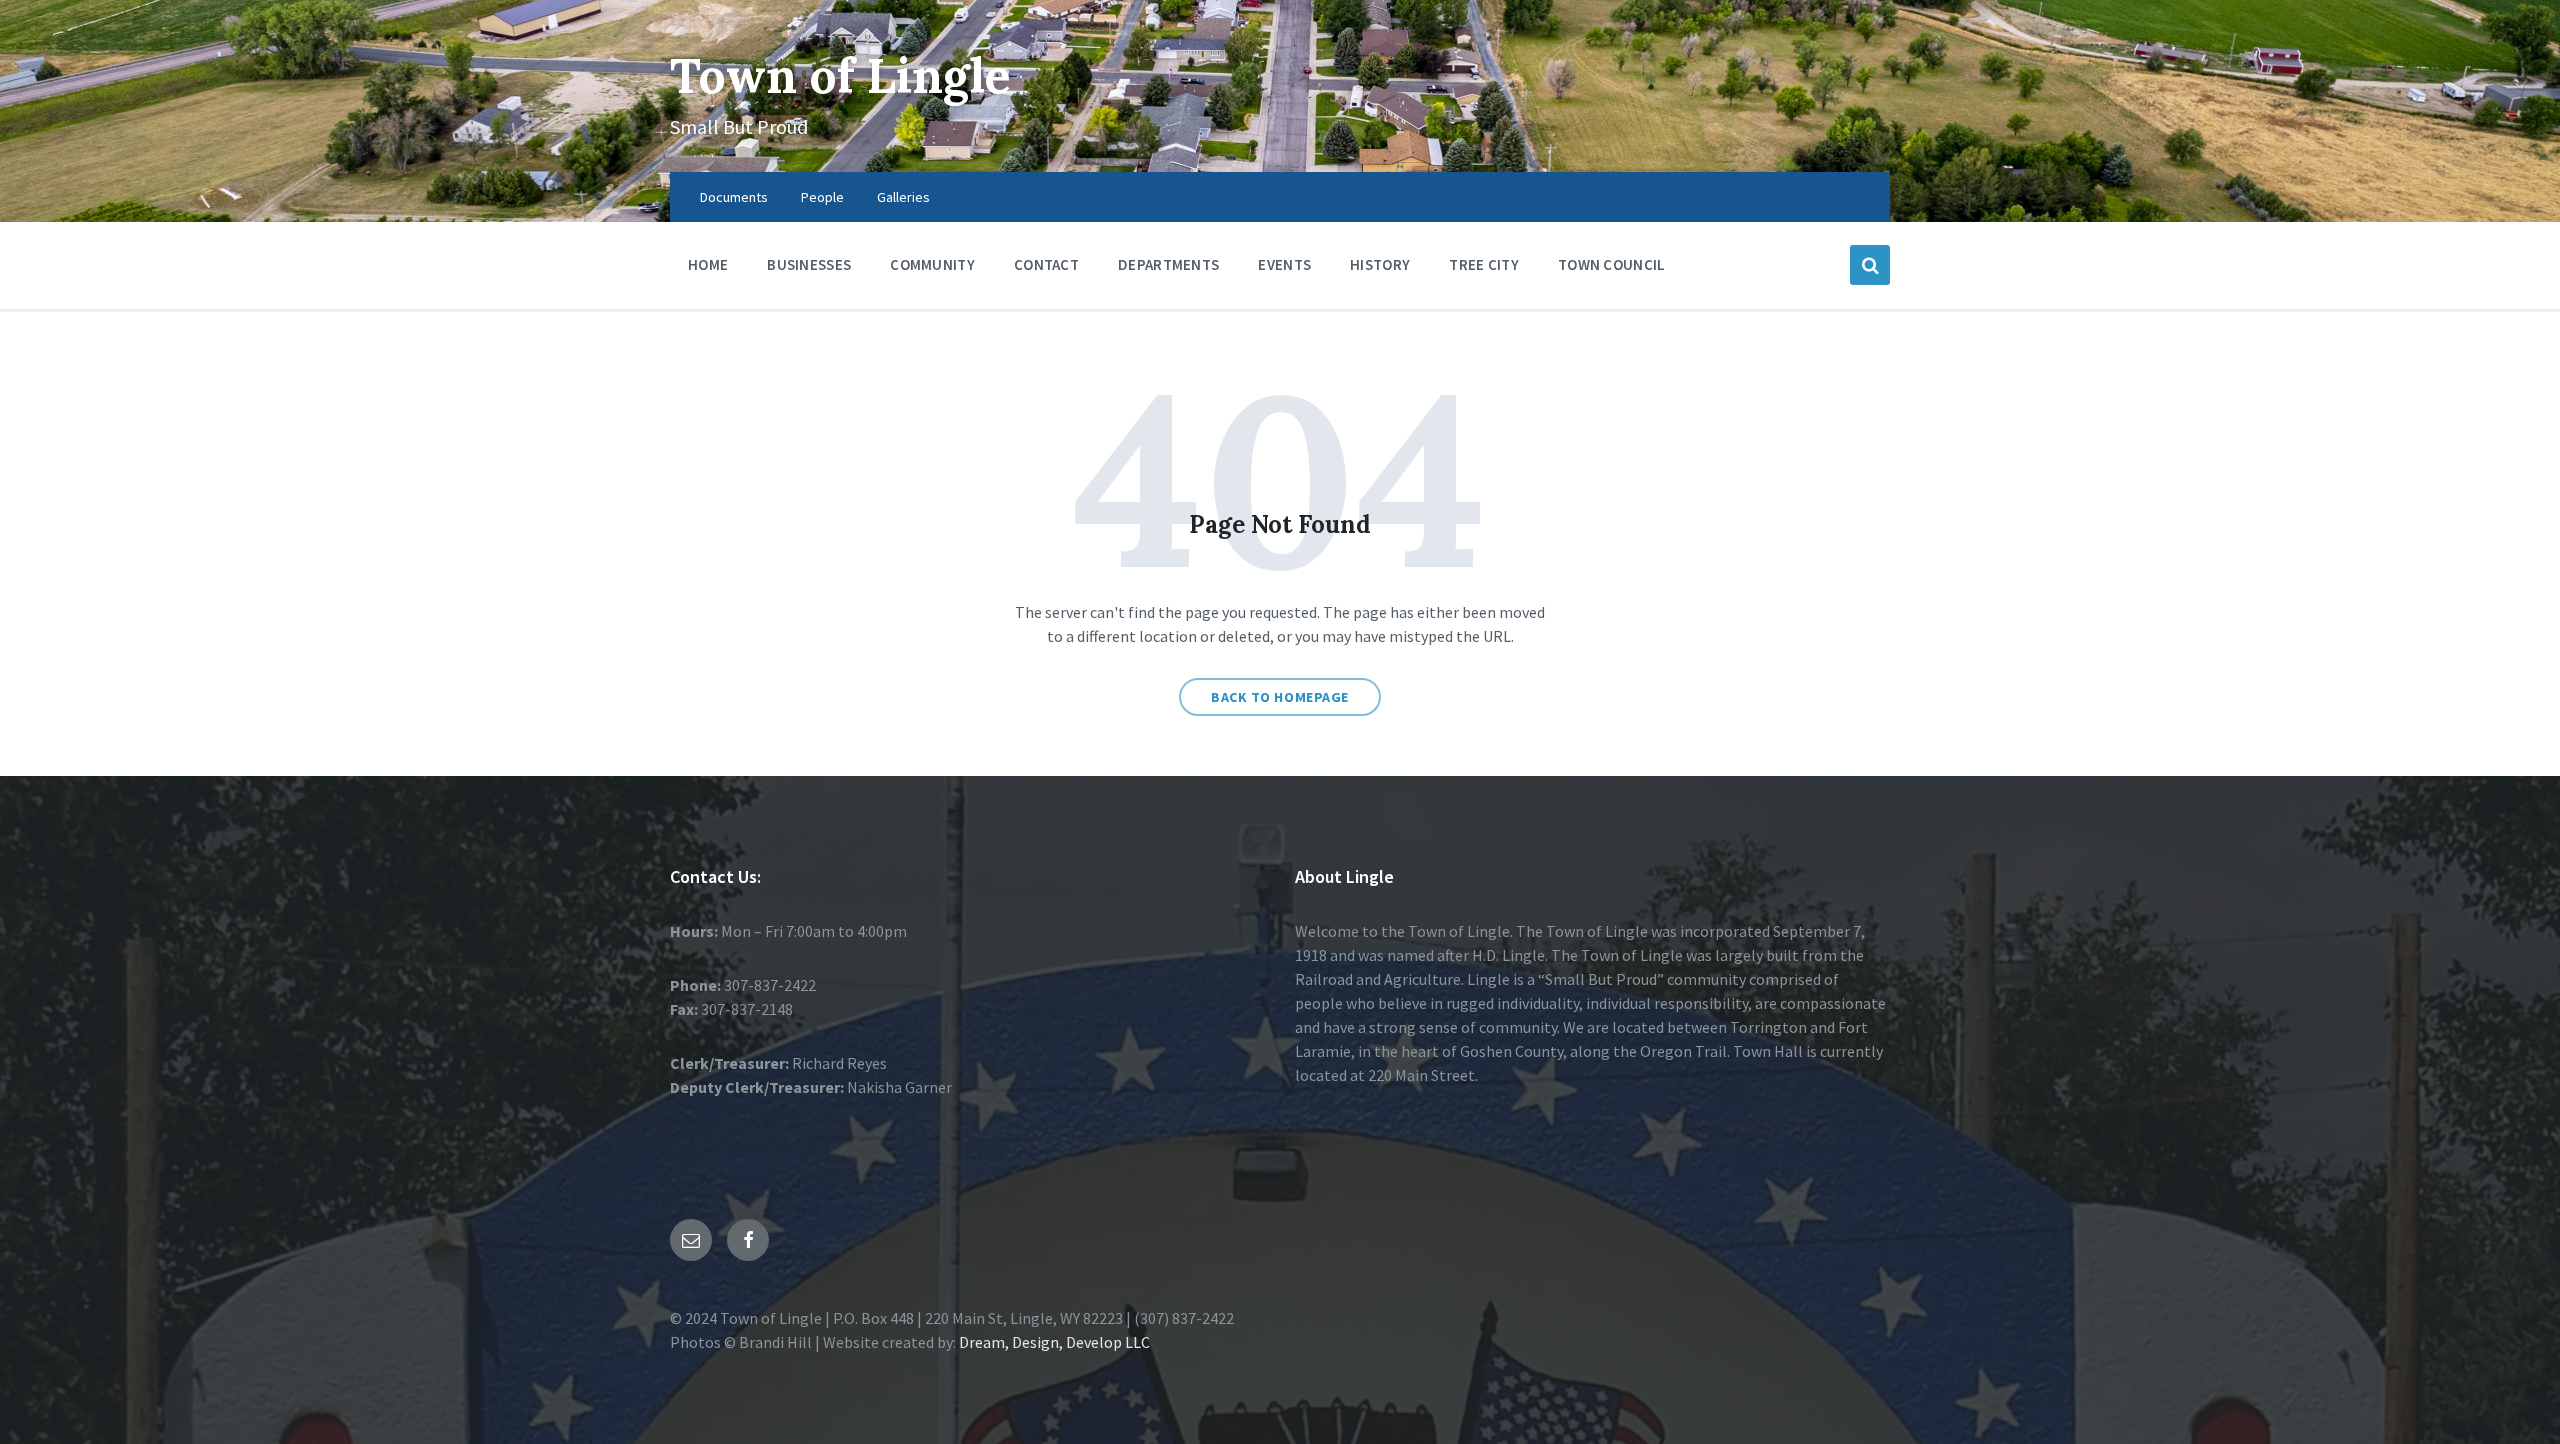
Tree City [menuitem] (1484, 264)
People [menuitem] (822, 197)
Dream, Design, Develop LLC (1053, 1342)
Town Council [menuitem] (1612, 264)
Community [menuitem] (932, 264)
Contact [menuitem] (1046, 264)
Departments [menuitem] (1168, 264)
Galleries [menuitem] (903, 197)
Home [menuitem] (708, 264)
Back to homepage (1280, 697)
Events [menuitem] (1284, 264)
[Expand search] (1870, 265)
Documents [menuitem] (734, 197)
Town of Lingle (840, 75)
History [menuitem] (1380, 264)
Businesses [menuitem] (809, 264)
